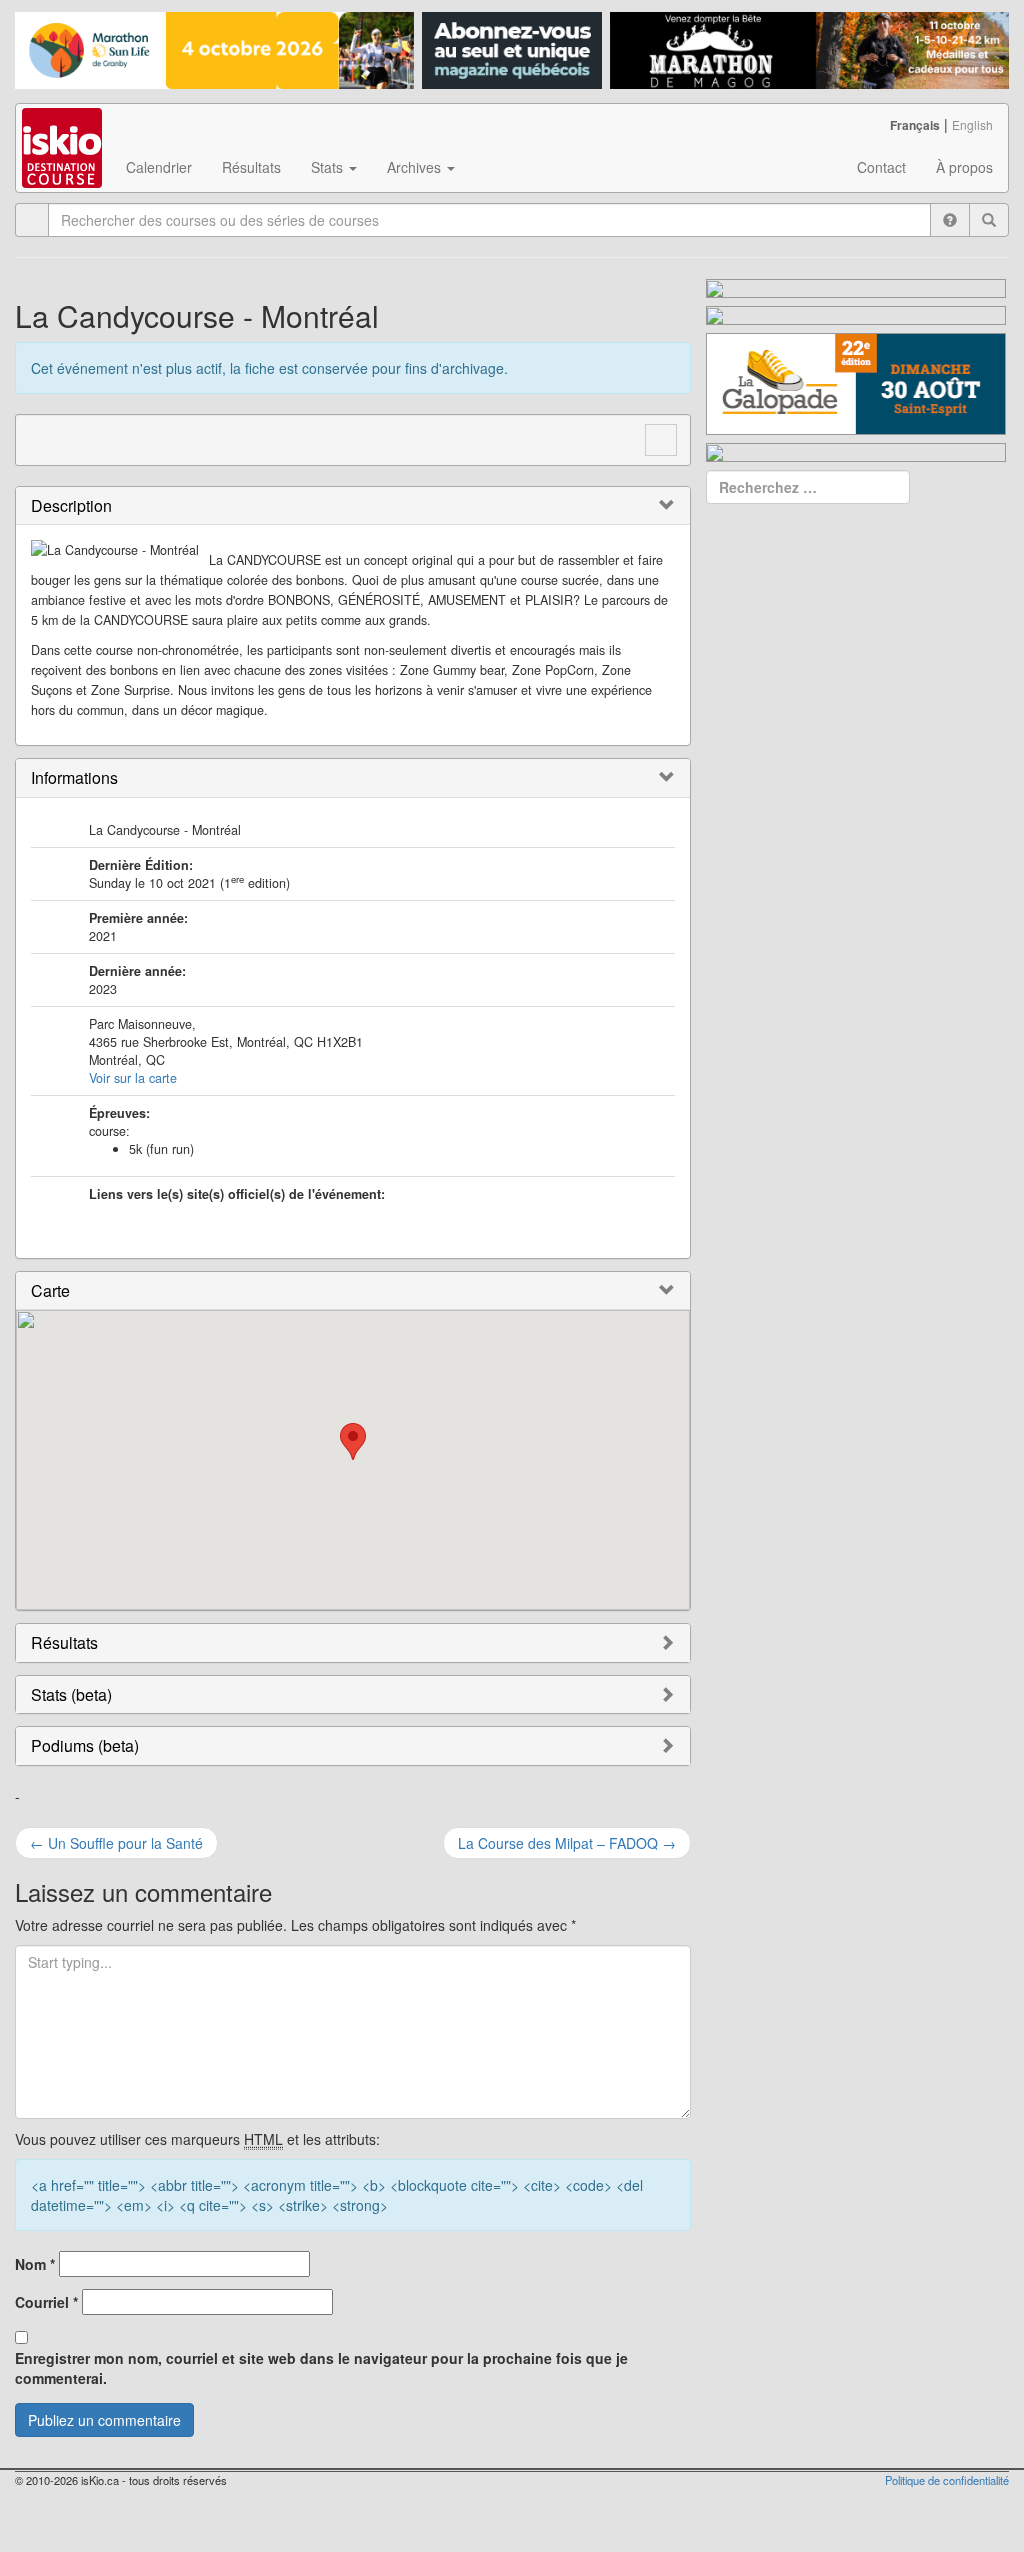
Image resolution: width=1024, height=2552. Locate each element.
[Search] (989, 220)
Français (915, 125)
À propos (964, 167)
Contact (881, 167)
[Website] (42, 437)
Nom (35, 2264)
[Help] (950, 220)
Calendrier (159, 167)
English (972, 124)
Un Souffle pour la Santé (116, 1843)
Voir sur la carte (133, 1078)
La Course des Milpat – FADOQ (567, 1843)
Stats (329, 167)
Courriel (46, 2302)
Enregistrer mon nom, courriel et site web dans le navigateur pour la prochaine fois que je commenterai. (321, 2368)
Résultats (251, 167)
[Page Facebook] (80, 437)
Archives (416, 167)
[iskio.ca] (63, 129)
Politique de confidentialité (947, 2480)
